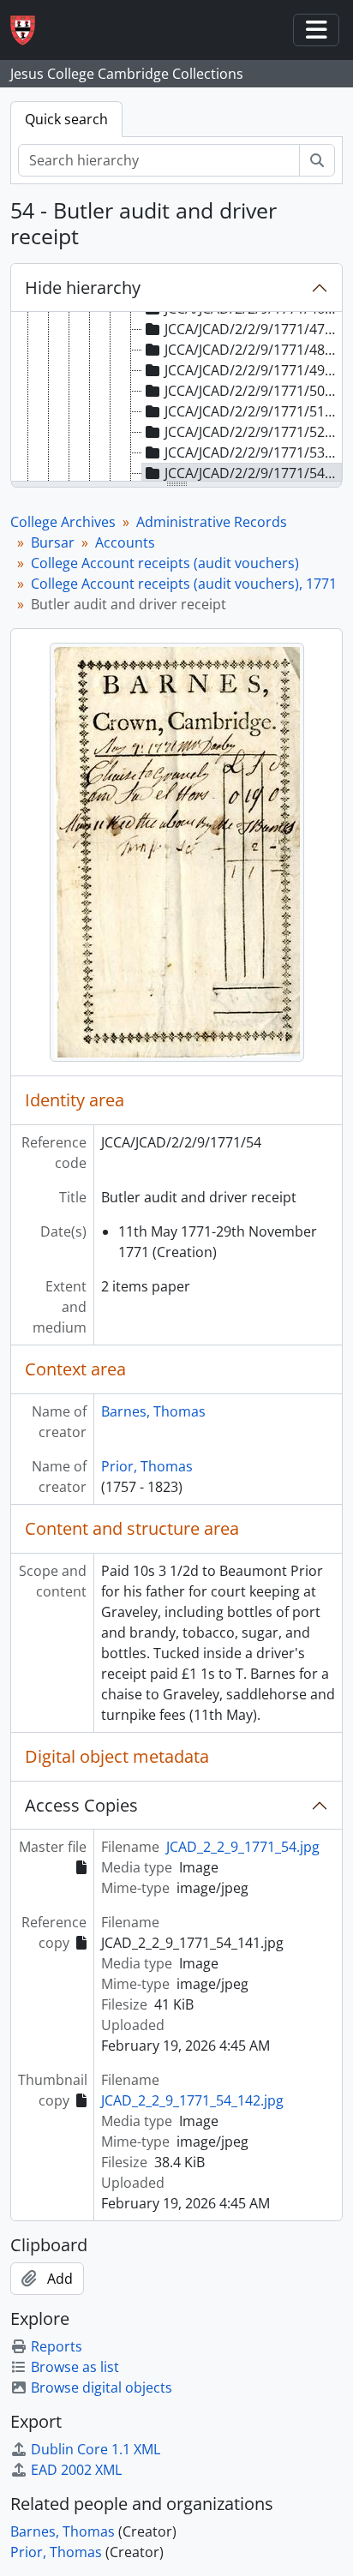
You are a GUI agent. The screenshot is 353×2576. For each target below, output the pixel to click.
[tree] (176, 398)
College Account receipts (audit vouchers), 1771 (184, 584)
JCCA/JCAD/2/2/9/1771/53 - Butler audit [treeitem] (253, 452)
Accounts (125, 542)
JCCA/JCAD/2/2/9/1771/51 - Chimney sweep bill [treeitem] (253, 411)
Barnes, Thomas (153, 1411)
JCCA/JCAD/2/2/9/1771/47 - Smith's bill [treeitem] (253, 329)
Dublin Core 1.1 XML (96, 2449)
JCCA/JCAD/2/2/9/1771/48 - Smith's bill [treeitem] (253, 350)
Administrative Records (212, 522)
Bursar (53, 542)
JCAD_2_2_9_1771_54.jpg (243, 1847)
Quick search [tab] (66, 119)
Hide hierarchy (83, 288)
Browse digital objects (102, 2387)
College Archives (63, 522)
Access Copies (81, 1805)
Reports (57, 2346)
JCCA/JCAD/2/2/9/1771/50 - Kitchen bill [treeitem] (253, 391)
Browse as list (75, 2367)
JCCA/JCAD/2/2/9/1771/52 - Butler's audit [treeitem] (253, 432)
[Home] (30, 30)
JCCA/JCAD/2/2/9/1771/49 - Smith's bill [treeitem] (253, 370)
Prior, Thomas (147, 1466)
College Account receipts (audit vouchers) (165, 563)
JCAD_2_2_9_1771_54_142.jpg (192, 2100)
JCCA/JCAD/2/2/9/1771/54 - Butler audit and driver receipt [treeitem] (253, 473)
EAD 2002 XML (76, 2470)
